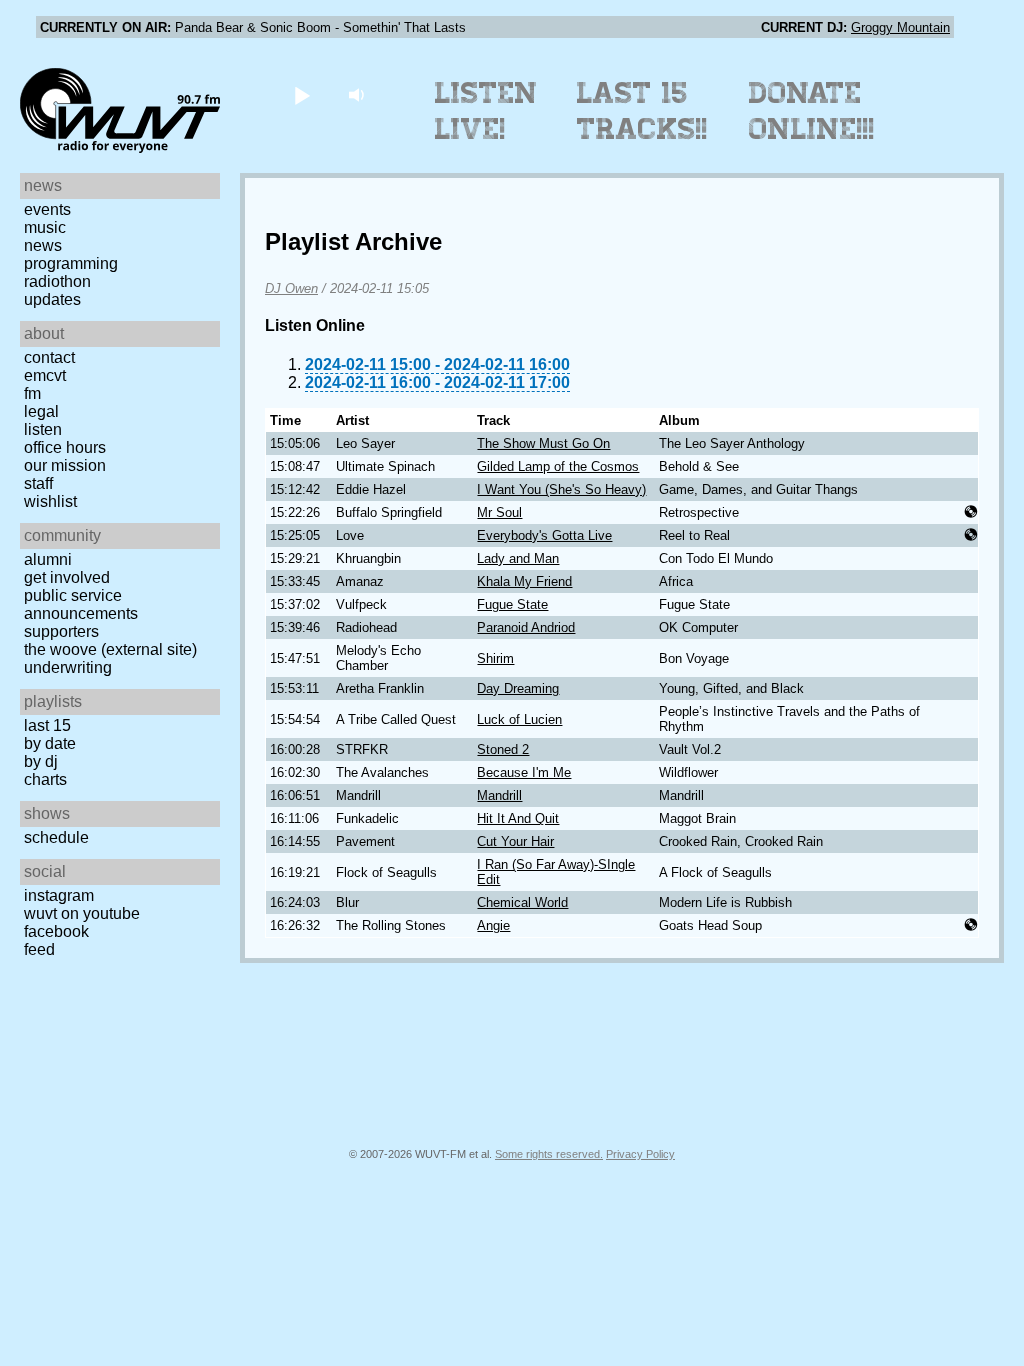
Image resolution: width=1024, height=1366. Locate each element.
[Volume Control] (358, 94)
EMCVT (45, 375)
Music (45, 227)
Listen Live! (486, 111)
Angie (493, 925)
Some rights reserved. (549, 1154)
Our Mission (65, 465)
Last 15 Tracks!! (642, 111)
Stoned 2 (503, 749)
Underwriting (68, 667)
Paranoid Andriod (526, 627)
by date (50, 743)
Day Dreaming (518, 688)
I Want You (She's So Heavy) (561, 489)
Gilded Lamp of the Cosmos (558, 466)
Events (47, 209)
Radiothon (57, 281)
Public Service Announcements (81, 604)
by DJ (41, 761)
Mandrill (499, 795)
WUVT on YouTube (82, 913)
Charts (45, 779)
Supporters (61, 631)
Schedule (56, 837)
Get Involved (67, 577)
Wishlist (50, 501)
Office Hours (65, 447)
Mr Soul (499, 512)
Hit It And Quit (518, 818)
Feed (39, 949)
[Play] (301, 94)
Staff (38, 483)
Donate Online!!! (812, 111)
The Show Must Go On (543, 443)
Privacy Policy (640, 1154)
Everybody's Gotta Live (544, 535)
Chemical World (522, 902)
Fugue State (512, 604)
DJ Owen (291, 288)
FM (32, 393)
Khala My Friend (524, 581)
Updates (52, 299)
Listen (43, 429)
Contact (49, 357)
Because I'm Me (524, 772)
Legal (41, 411)
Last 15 (47, 725)
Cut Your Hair (515, 841)
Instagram (59, 895)
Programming (71, 263)
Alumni (48, 559)
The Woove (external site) (110, 649)
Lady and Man (518, 558)
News (43, 245)
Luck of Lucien (519, 719)
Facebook (56, 931)
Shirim (495, 658)
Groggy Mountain (900, 27)
